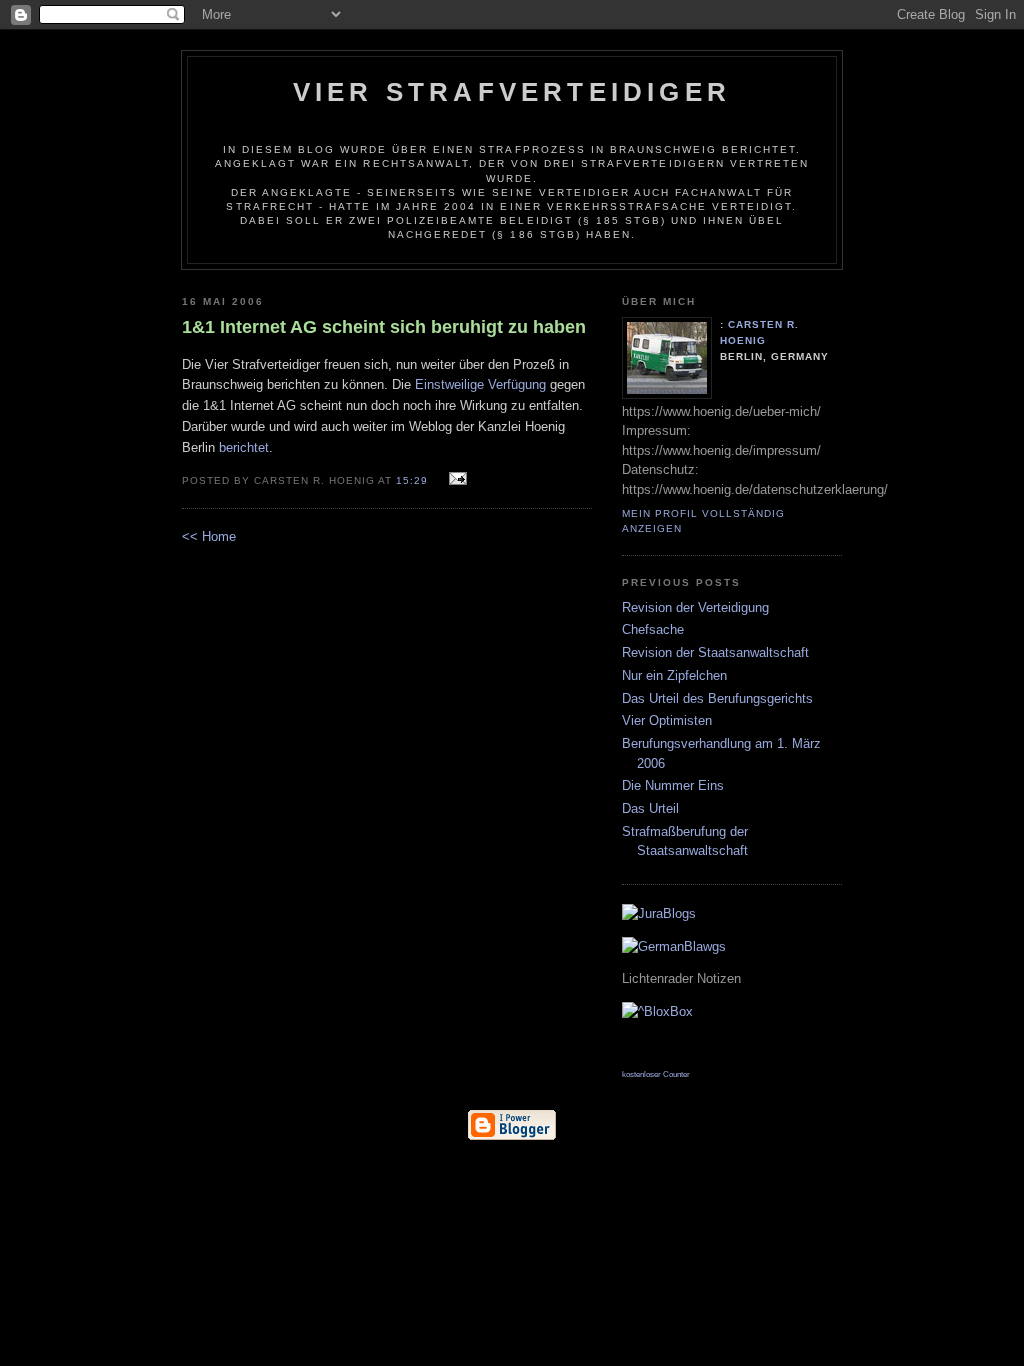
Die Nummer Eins (673, 785)
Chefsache (653, 629)
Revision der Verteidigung (695, 607)
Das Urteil (650, 808)
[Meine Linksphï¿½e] (662, 1044)
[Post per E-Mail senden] (455, 479)
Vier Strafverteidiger (512, 92)
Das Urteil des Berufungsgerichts (717, 698)
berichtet (244, 447)
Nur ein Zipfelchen (674, 675)
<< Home (209, 536)
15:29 (412, 480)
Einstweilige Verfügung (480, 384)
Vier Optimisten (667, 720)
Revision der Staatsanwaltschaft (715, 652)
